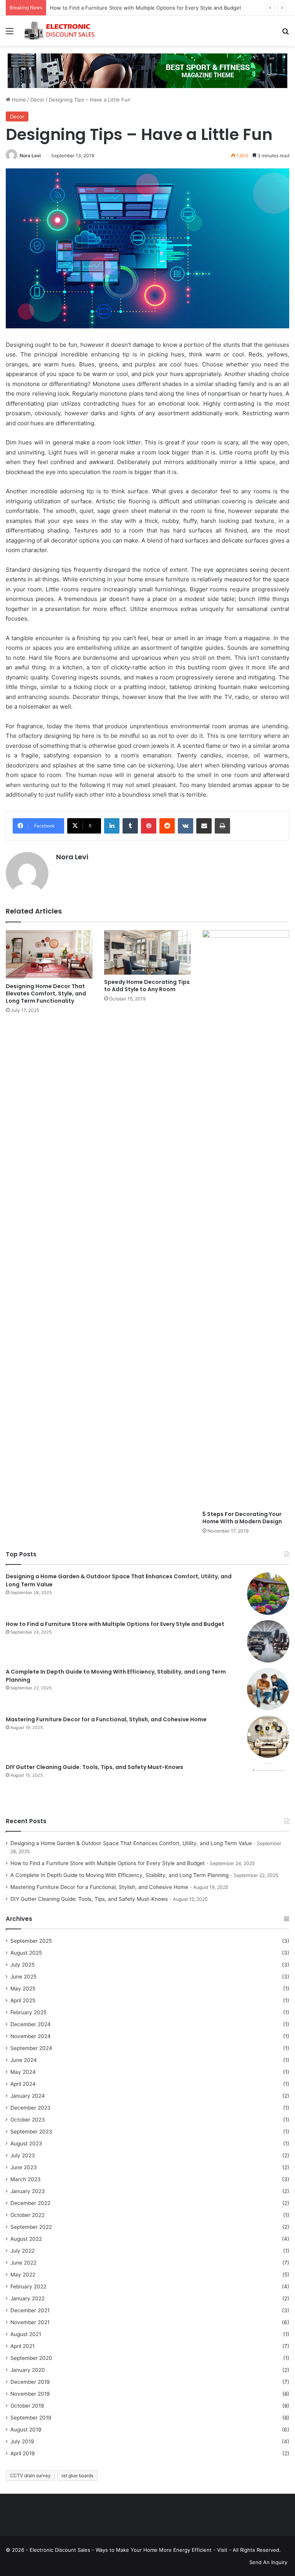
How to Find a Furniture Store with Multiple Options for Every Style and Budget (146, 8)
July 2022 (22, 2251)
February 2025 (28, 2012)
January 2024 (28, 2096)
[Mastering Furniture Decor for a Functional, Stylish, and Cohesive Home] (268, 1737)
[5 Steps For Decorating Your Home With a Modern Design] (246, 1218)
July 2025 (22, 1965)
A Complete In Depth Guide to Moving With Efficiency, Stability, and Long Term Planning (119, 1875)
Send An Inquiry (268, 2562)
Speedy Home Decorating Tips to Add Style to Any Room (147, 986)
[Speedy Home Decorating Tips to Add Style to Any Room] (147, 952)
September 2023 (31, 2132)
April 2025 (23, 2000)
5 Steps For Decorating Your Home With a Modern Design (242, 1518)
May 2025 (23, 1989)
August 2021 (26, 2334)
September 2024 (31, 2048)
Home (18, 100)
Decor (37, 100)
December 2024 (31, 2024)
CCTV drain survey (30, 2475)
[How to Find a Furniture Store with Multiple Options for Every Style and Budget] (268, 1641)
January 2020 (28, 2370)
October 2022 (27, 2215)
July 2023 (23, 2155)
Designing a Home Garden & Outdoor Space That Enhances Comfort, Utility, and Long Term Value (131, 1843)
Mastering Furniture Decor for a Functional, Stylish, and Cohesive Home (106, 1719)
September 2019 (31, 2418)
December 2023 (31, 2108)
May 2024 (23, 2072)
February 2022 (28, 2286)
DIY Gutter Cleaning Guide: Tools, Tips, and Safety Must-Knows (94, 1767)
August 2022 (26, 2239)
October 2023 (28, 2120)
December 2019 (30, 2382)
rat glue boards (77, 2475)
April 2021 (22, 2346)
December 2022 (30, 2203)
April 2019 (23, 2453)
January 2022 (27, 2298)
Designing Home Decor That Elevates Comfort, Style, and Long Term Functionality (46, 993)
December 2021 (30, 2310)
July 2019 (22, 2441)
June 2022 (23, 2263)
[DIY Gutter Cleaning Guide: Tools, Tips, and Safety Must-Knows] (268, 1784)
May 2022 (23, 2275)
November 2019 (30, 2394)
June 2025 (23, 1977)
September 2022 (31, 2227)
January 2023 (28, 2191)
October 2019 (27, 2406)
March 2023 (26, 2179)
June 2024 (24, 2060)
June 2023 (24, 2167)
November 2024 (31, 2036)
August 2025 (26, 1953)
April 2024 (23, 2084)
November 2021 (30, 2322)
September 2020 (31, 2358)
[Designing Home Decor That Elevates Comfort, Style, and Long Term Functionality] (49, 954)
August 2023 (26, 2143)
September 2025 (31, 1941)
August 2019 (26, 2430)
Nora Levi (30, 156)
